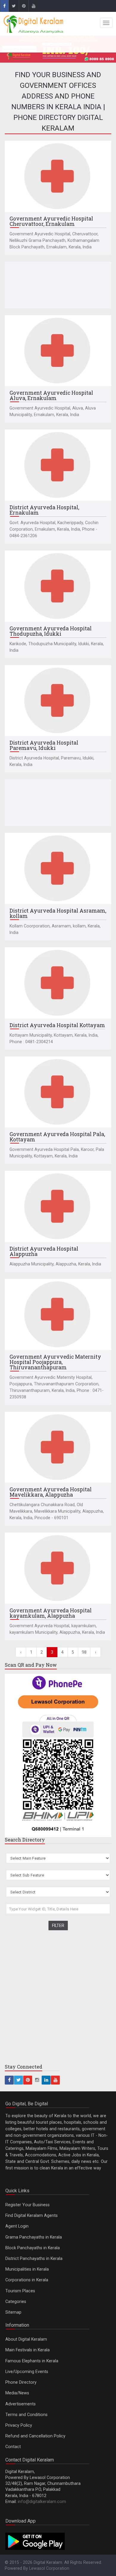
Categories (16, 2301)
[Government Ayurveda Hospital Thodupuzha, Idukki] (58, 586)
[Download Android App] (35, 2541)
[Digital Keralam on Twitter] (14, 6)
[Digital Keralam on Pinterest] (24, 6)
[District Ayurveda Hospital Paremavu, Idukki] (58, 701)
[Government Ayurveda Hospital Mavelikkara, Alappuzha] (58, 1447)
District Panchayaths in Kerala (34, 2258)
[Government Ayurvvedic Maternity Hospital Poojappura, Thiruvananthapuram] (58, 1314)
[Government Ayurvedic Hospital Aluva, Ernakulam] (58, 351)
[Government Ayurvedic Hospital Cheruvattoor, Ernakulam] (58, 176)
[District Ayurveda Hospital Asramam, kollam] (58, 868)
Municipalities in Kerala (27, 2269)
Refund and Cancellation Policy (35, 2436)
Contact (13, 2447)
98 (84, 1652)
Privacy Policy (19, 2425)
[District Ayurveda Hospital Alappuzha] (58, 1206)
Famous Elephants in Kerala (32, 2361)
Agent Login (17, 2226)
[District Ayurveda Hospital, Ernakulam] (58, 465)
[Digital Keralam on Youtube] (33, 6)
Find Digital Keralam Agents (32, 2215)
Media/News (17, 2393)
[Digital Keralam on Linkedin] (46, 2080)
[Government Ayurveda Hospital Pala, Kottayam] (58, 1092)
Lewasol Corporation (49, 2568)
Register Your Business (28, 2205)
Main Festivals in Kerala (28, 2350)
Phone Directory (21, 2382)
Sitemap (13, 2312)
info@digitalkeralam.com (42, 2502)
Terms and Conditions (26, 2415)
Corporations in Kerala (27, 2280)
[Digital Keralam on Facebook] (4, 6)
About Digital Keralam (26, 2339)
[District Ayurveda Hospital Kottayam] (58, 983)
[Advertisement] (58, 285)
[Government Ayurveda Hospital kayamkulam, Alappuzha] (58, 1568)
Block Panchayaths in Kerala (33, 2248)
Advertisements (21, 2404)
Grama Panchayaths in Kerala (34, 2237)
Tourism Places (20, 2291)
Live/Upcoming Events (27, 2372)
